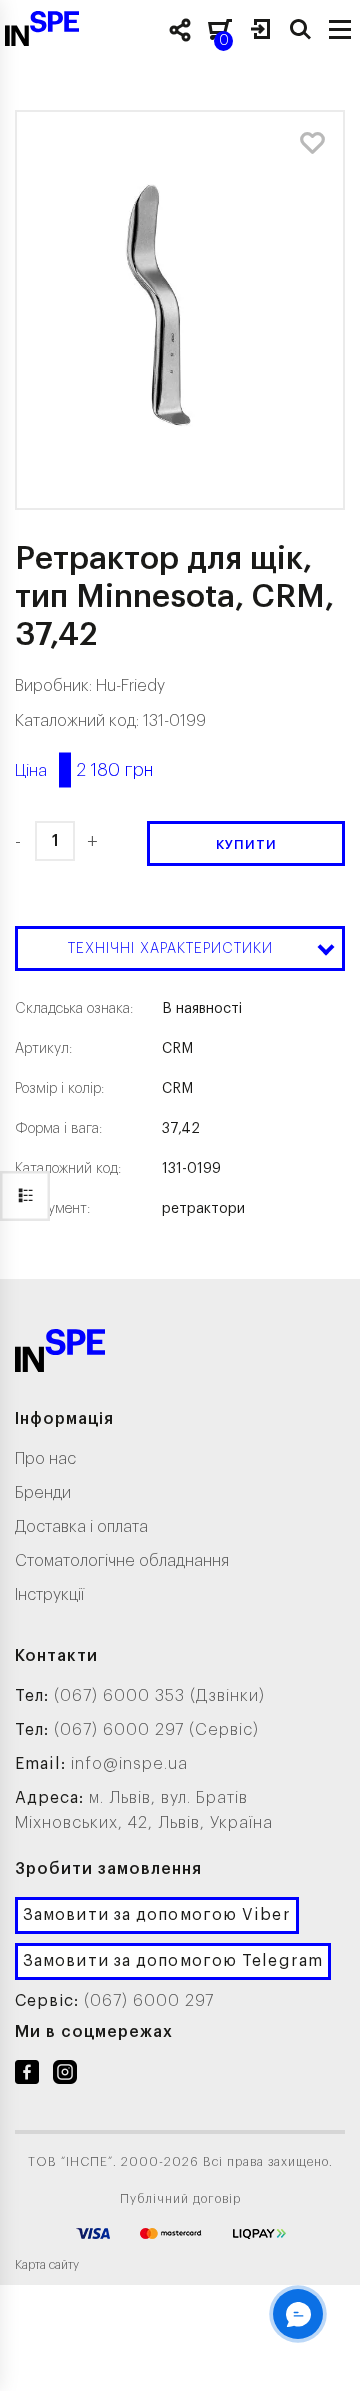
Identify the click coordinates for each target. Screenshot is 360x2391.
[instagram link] (65, 2076)
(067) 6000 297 (149, 2001)
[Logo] (60, 1354)
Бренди (43, 1493)
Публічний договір (180, 2199)
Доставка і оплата (81, 1527)
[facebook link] (27, 2076)
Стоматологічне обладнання (122, 1561)
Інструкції (49, 1595)
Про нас (45, 1459)
